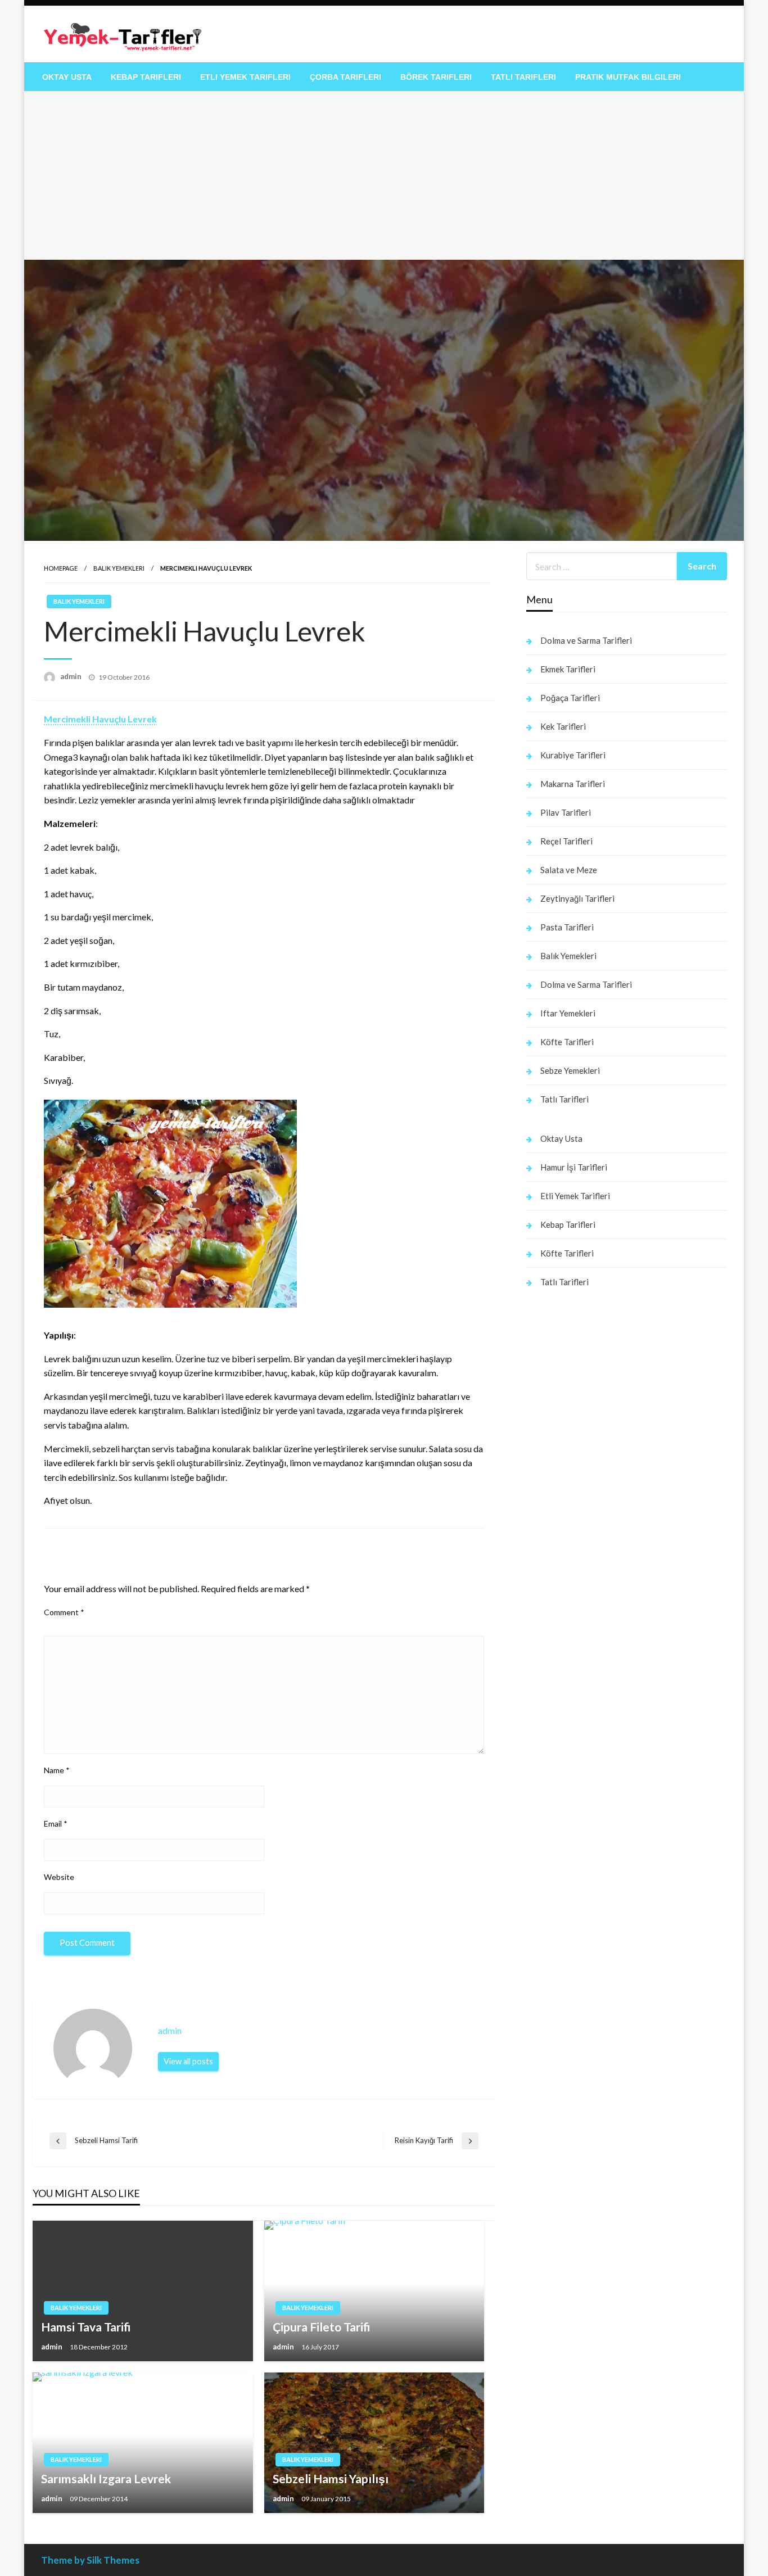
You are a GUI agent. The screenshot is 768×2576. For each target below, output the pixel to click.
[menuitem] (67, 77)
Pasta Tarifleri (567, 927)
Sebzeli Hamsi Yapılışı (331, 2478)
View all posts (188, 2061)
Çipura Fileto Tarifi (322, 2327)
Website (59, 1877)
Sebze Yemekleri (570, 1070)
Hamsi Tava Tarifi (86, 2327)
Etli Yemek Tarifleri (245, 77)
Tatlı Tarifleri (523, 77)
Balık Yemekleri (119, 568)
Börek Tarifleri (436, 77)
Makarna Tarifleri (573, 784)
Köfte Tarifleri (567, 1042)
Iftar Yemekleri (568, 1013)
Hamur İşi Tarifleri (574, 1167)
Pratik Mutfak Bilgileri (628, 77)
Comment (64, 1612)
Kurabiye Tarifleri (573, 755)
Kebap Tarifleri (146, 77)
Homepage (61, 568)
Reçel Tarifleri (566, 841)
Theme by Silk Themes (90, 2560)
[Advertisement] (384, 175)
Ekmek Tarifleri (568, 669)
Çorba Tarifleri (345, 77)
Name (57, 1770)
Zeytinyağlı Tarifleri (577, 898)
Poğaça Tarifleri (570, 698)
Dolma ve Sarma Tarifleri (586, 640)
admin (72, 676)
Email (56, 1823)
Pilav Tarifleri (566, 812)
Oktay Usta (67, 77)
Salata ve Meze (569, 870)
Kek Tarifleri (563, 726)
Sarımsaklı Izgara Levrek (106, 2478)
